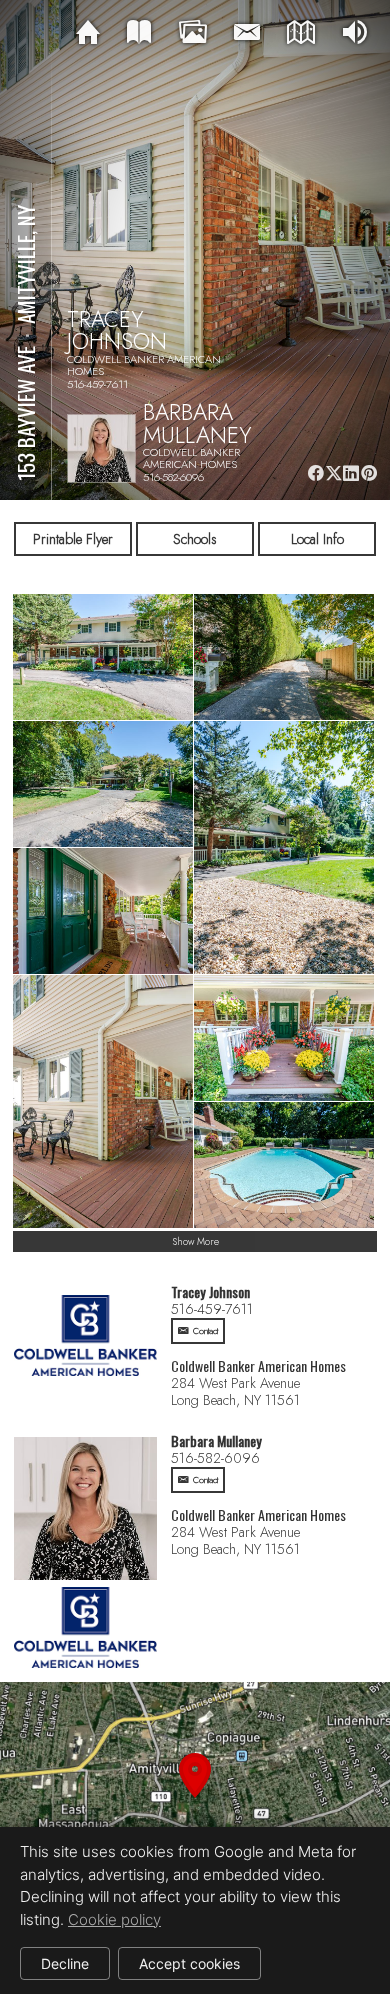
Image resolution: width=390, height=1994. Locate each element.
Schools (195, 539)
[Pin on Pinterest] (369, 473)
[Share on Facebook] (315, 473)
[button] (195, 1799)
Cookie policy (114, 1919)
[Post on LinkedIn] (351, 473)
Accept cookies (189, 1963)
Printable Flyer (73, 539)
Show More (195, 1241)
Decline (65, 1963)
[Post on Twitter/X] (333, 473)
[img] (88, 33)
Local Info (317, 539)
